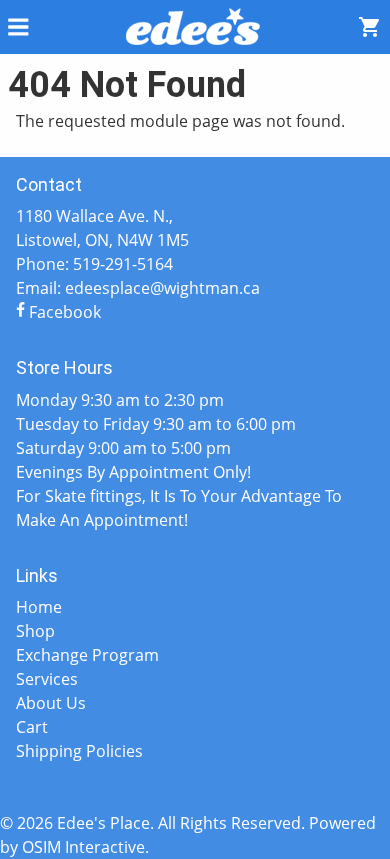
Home (39, 607)
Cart (32, 727)
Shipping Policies (79, 751)
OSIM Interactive (83, 847)
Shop (35, 631)
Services (47, 679)
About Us (51, 703)
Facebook (63, 312)
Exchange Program (87, 655)
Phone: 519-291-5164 (94, 264)
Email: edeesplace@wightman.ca (138, 288)
